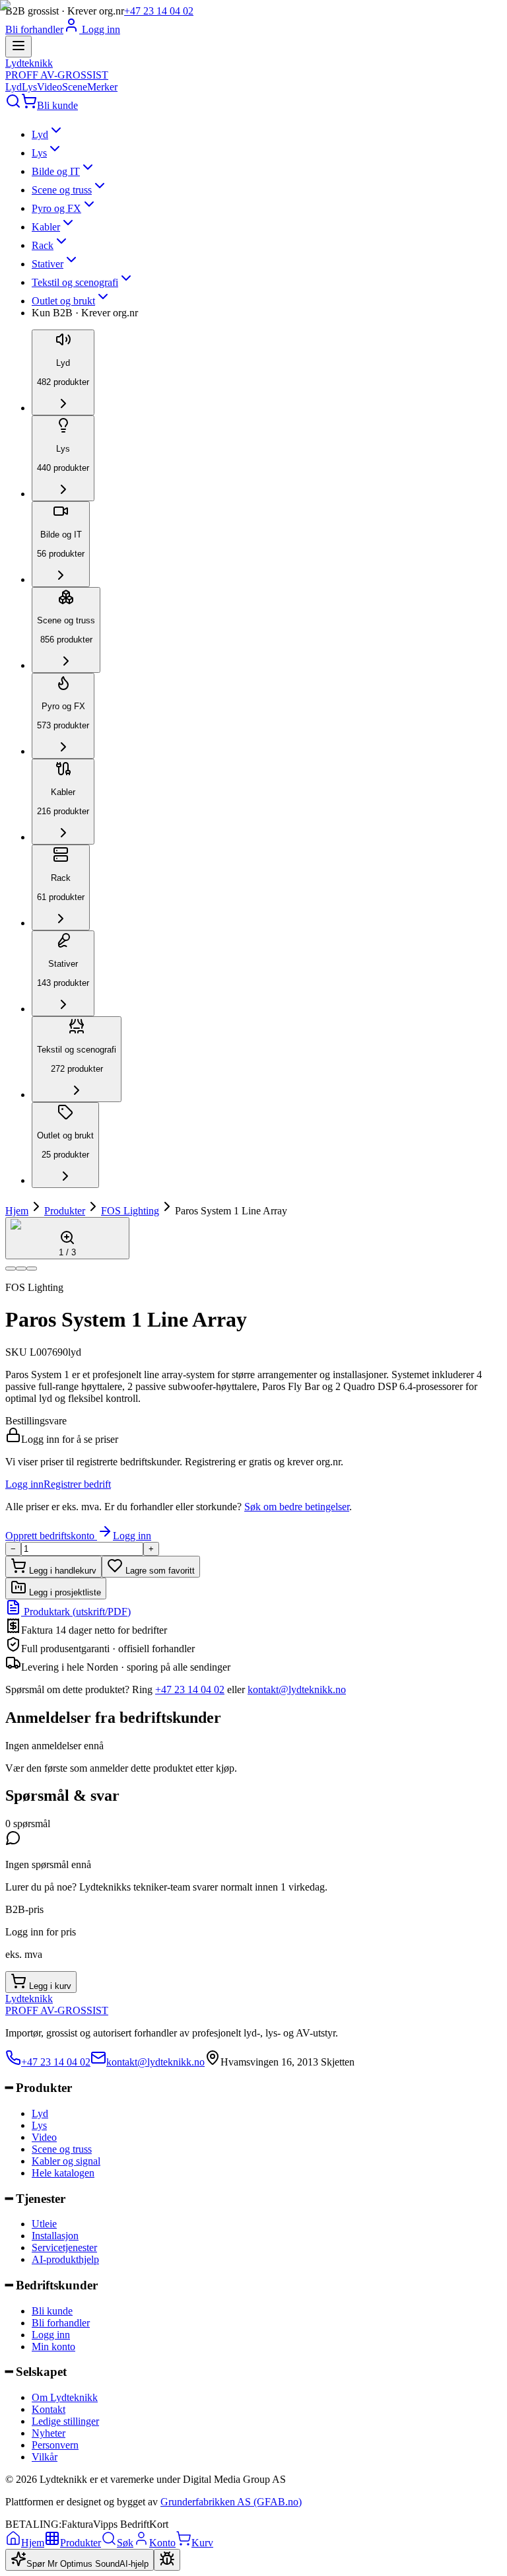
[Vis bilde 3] (32, 1269)
